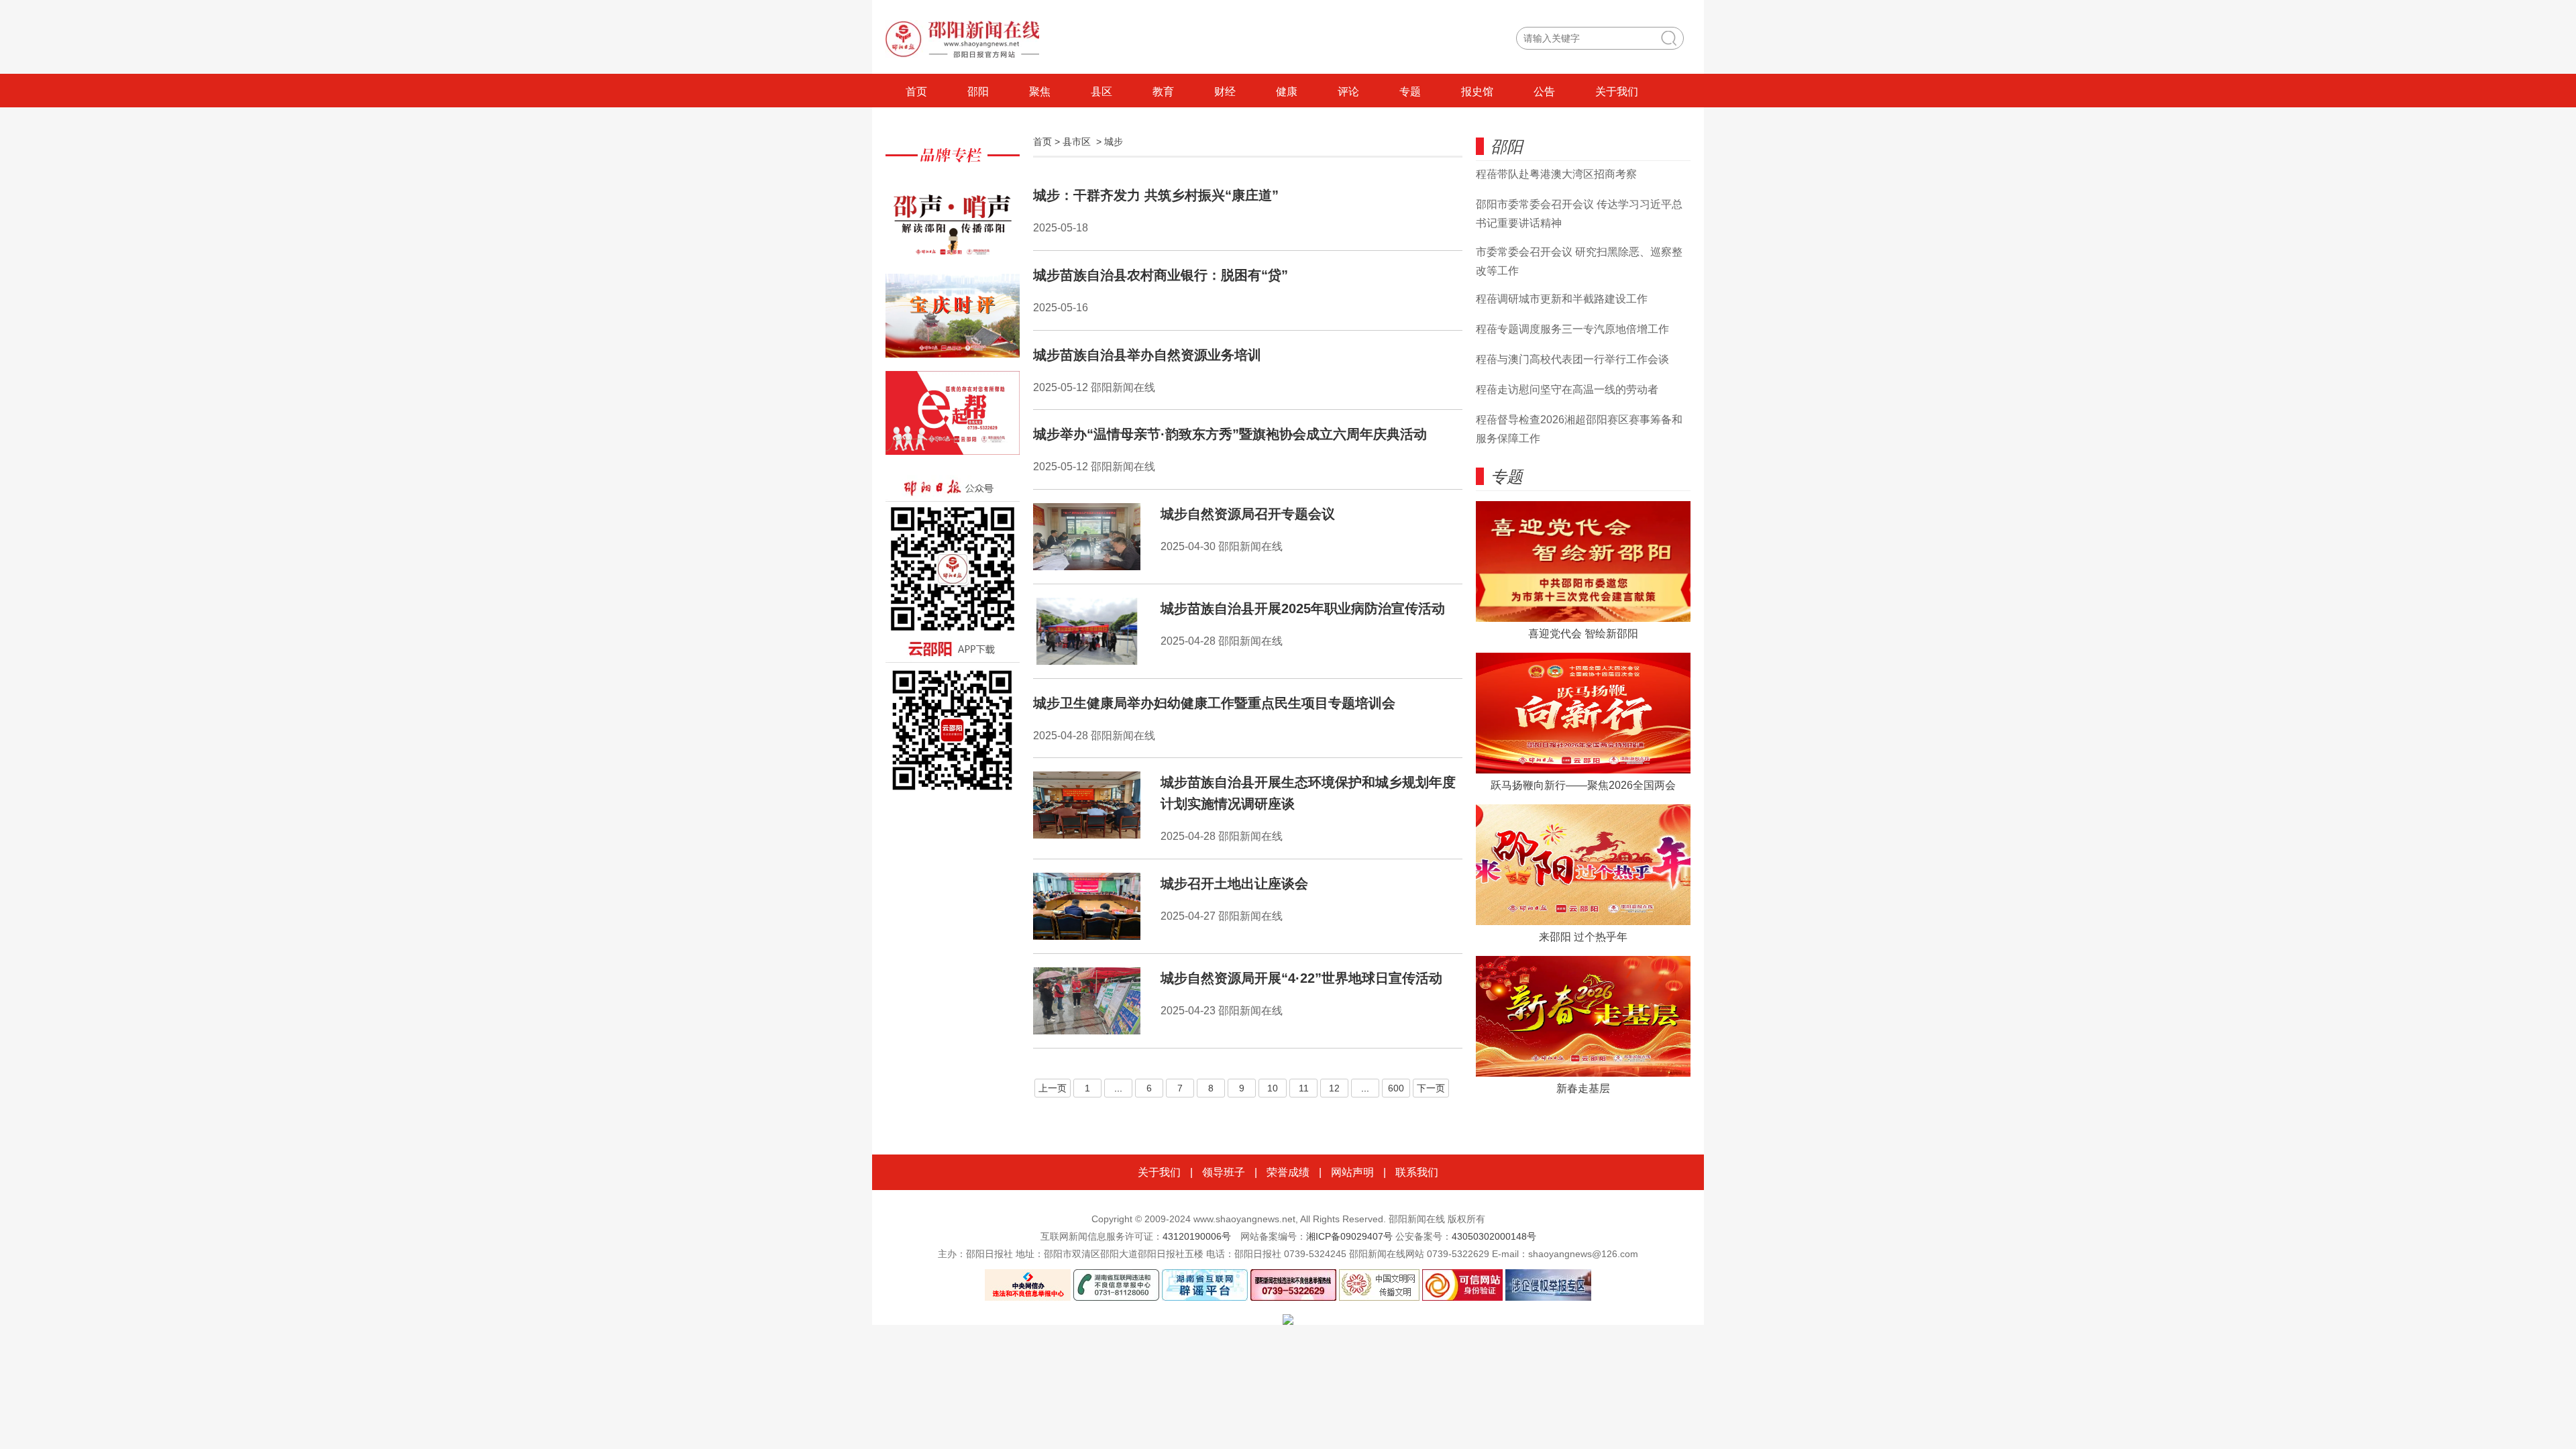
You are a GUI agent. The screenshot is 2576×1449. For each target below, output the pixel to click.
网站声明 (1352, 1172)
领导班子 (1224, 1172)
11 (1304, 1088)
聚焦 (1040, 92)
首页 (916, 92)
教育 (1163, 92)
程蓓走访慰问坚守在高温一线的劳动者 (1567, 389)
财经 (1225, 92)
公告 (1544, 92)
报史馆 (1477, 92)
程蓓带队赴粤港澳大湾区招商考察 (1556, 174)
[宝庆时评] (953, 322)
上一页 (1053, 1088)
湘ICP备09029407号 (1349, 1236)
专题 (1410, 92)
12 (1334, 1088)
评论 (1348, 92)
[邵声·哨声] (953, 225)
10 (1273, 1088)
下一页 (1431, 1088)
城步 (1114, 142)
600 (1396, 1088)
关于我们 (1617, 92)
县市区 (1077, 142)
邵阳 (978, 92)
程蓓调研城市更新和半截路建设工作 (1562, 299)
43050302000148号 (1494, 1236)
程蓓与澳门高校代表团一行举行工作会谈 (1572, 359)
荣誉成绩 (1288, 1172)
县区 (1102, 92)
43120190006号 (1197, 1236)
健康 (1287, 92)
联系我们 (1417, 1172)
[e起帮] (953, 420)
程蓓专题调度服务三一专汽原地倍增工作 (1572, 329)
